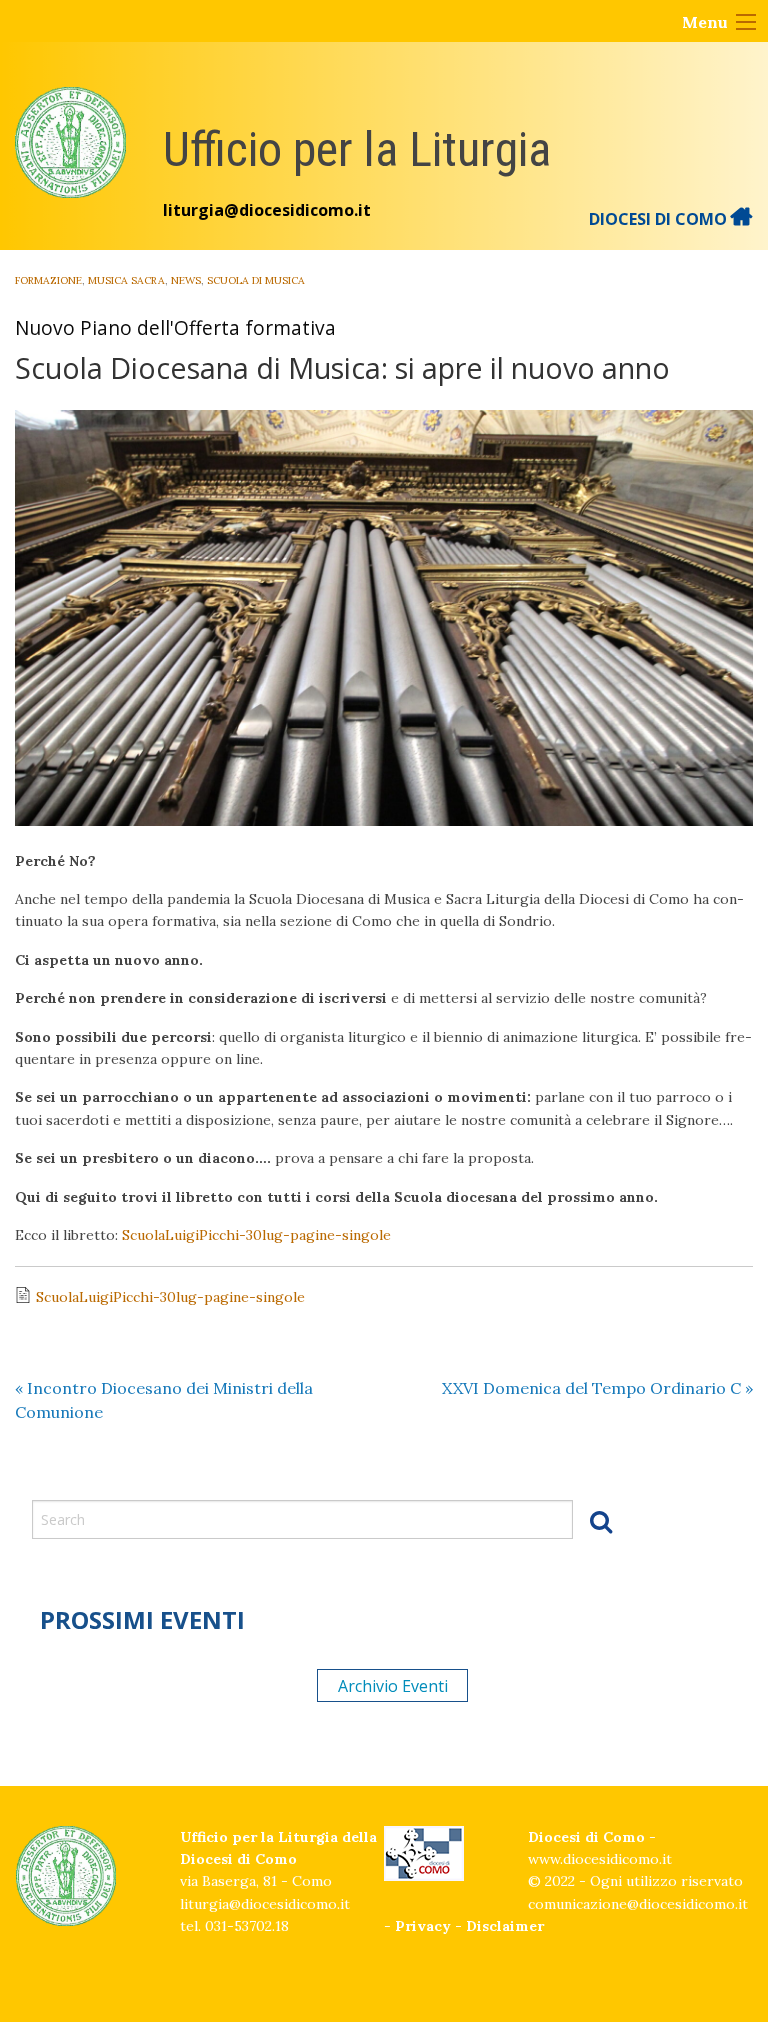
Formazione (48, 280)
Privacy (423, 1926)
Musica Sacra (126, 280)
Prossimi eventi (142, 1619)
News (186, 280)
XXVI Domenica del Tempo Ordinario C (597, 1388)
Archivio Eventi (393, 1686)
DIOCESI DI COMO (660, 219)
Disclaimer (505, 1926)
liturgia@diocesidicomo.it (267, 210)
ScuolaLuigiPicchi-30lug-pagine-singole (256, 1235)
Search (601, 1521)
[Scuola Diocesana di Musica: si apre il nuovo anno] (384, 618)
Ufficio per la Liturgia (357, 149)
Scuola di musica (256, 280)
